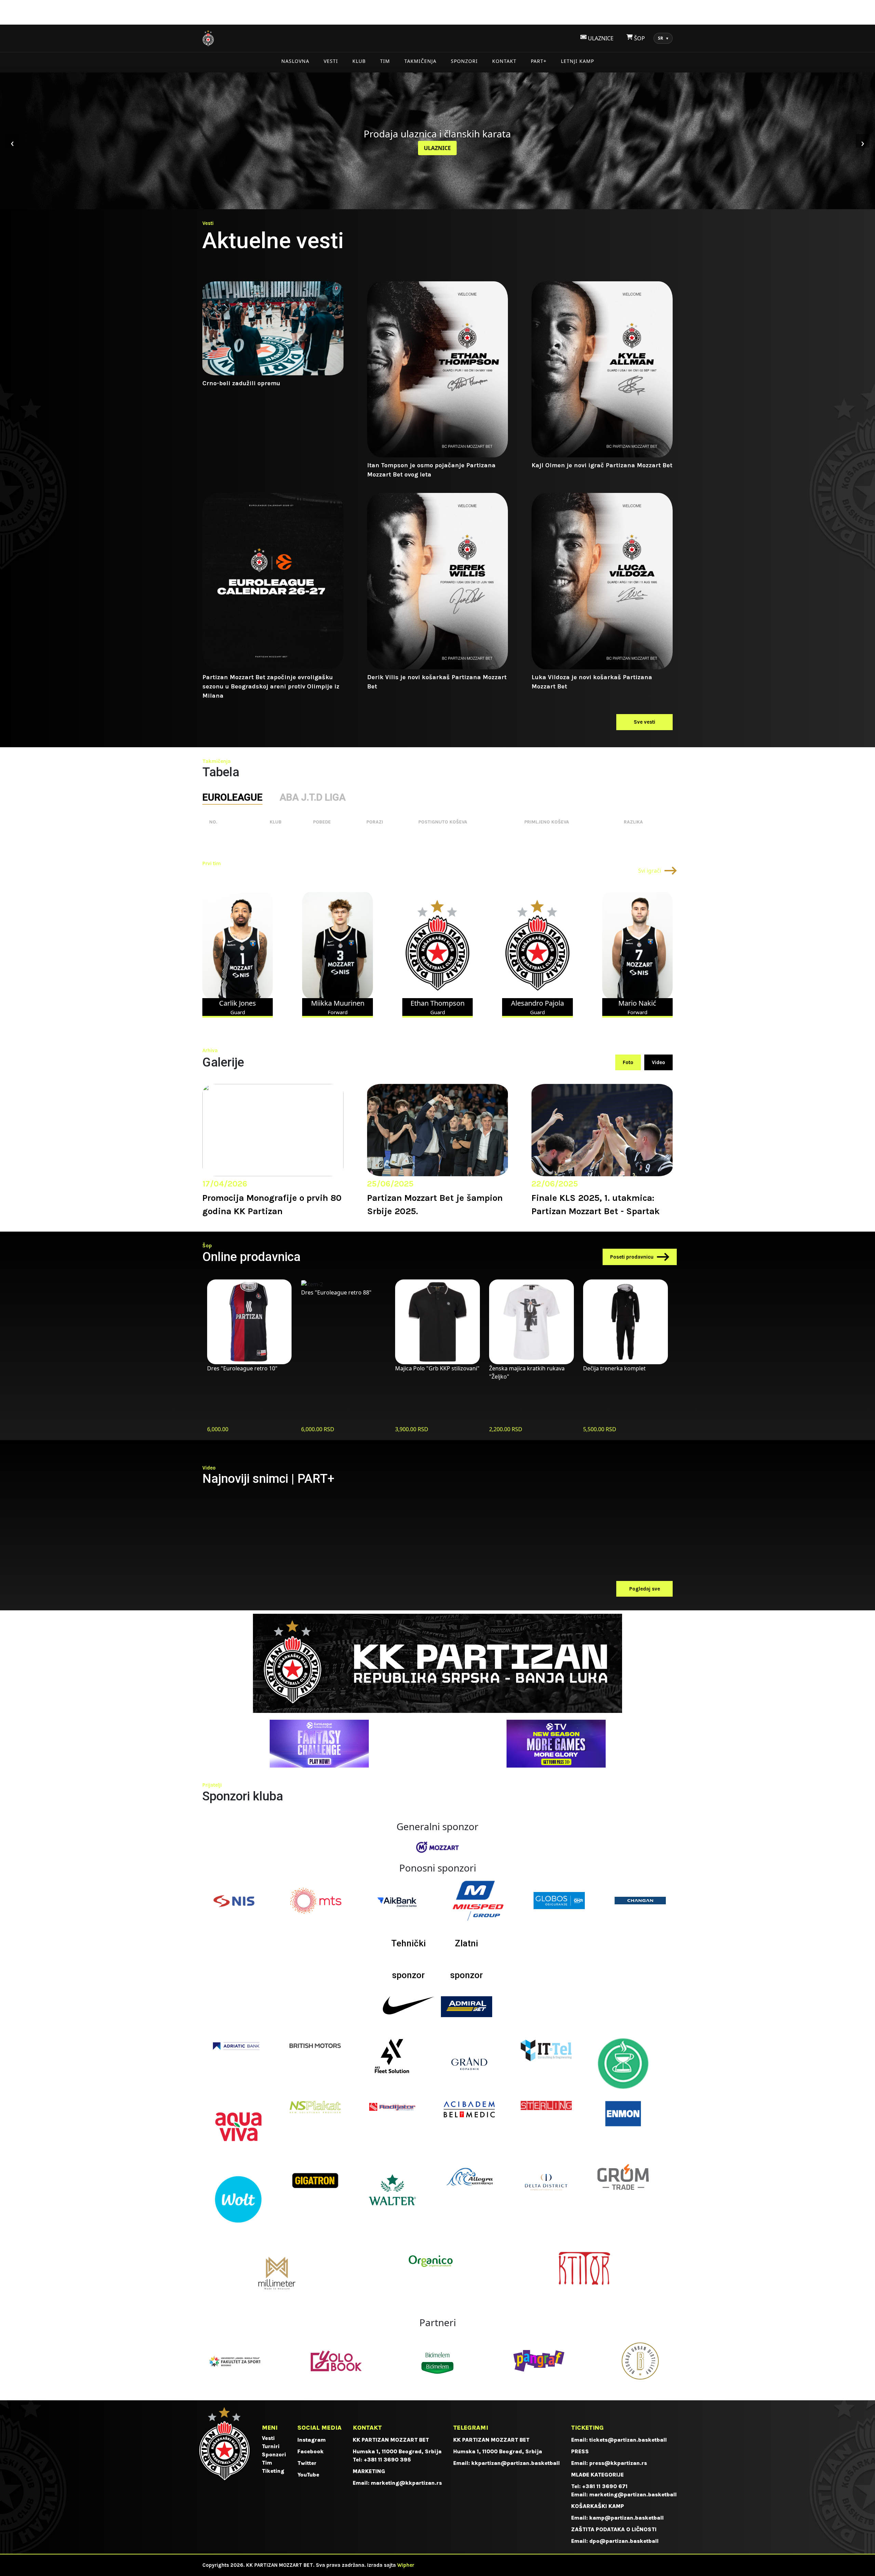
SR (663, 38)
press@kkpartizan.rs (618, 2463)
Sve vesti (644, 722)
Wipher (406, 2565)
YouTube (308, 2475)
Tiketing (273, 2471)
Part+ (539, 61)
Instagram (312, 2440)
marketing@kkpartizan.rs (406, 2483)
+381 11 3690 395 (387, 2460)
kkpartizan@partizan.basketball (516, 2463)
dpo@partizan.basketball (624, 2541)
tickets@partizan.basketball (628, 2440)
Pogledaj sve (645, 1589)
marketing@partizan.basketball (633, 2494)
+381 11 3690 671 (605, 2486)
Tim (385, 61)
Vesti (331, 61)
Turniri (271, 2446)
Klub (359, 61)
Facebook (311, 2451)
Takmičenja (420, 61)
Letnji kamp (577, 61)
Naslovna (295, 61)
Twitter (307, 2463)
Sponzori (464, 61)
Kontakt (504, 61)
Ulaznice (437, 148)
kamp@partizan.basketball (627, 2518)
